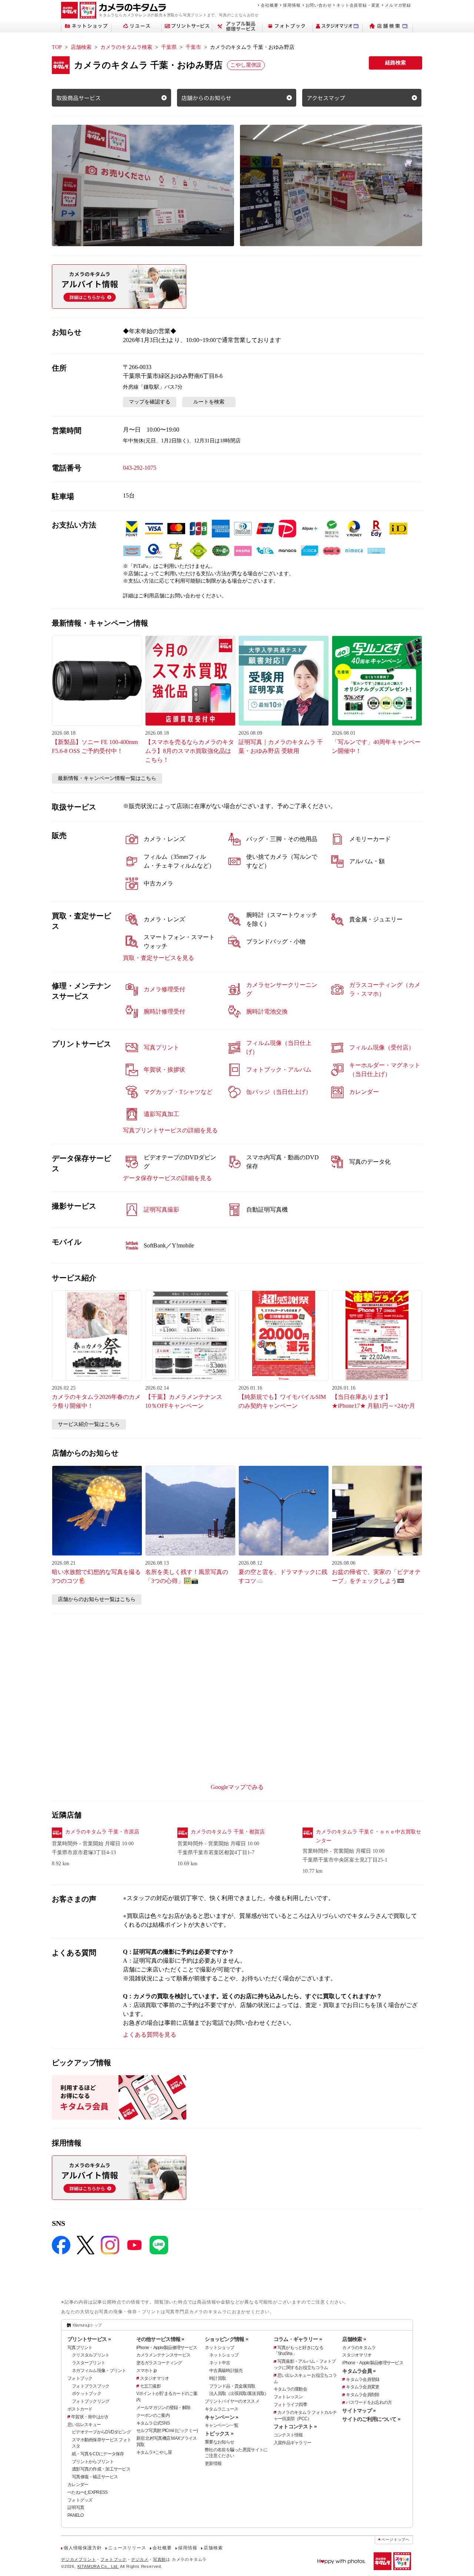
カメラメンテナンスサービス (163, 2355)
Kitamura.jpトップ (87, 2325)
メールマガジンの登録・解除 (163, 2408)
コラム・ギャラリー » (298, 2339)
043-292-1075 (140, 468)
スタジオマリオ (155, 2378)
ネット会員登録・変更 (358, 5)
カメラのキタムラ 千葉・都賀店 (228, 1832)
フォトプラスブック (91, 2386)
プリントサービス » (89, 2339)
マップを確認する (150, 402)
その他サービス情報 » (160, 2339)
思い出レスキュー (84, 2425)
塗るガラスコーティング (159, 2363)
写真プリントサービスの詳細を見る (170, 1130)
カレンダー (78, 2485)
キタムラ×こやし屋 (154, 2452)
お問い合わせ (319, 5)
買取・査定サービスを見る (158, 958)
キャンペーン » (221, 2417)
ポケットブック (86, 2394)
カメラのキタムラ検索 (126, 47)
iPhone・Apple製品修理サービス (167, 2348)
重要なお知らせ (219, 2442)
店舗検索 (81, 47)
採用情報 (292, 5)
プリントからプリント (93, 2462)
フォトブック (80, 2378)
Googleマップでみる (237, 1787)
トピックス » (219, 2433)
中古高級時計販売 (226, 2371)
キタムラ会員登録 (363, 2379)
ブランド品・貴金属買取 (232, 2386)
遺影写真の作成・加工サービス (101, 2469)
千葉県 (169, 47)
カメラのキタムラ (359, 2348)
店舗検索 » (354, 2339)
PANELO (76, 2515)
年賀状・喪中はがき (90, 2417)
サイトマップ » (359, 2411)
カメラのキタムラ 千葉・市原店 (102, 1832)
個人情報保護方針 (83, 2548)
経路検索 (395, 63)
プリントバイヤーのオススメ (232, 2401)
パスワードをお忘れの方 (369, 2402)
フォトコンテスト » (295, 2426)
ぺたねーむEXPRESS (87, 2492)
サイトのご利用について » (371, 2419)
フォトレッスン (288, 2397)
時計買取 (218, 2378)
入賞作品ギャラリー (293, 2443)
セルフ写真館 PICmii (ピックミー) (167, 2431)
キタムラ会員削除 (363, 2395)
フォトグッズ (80, 2500)
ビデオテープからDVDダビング (101, 2432)
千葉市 (193, 47)
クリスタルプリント (91, 2355)
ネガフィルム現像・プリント (99, 2371)
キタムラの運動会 (290, 2389)
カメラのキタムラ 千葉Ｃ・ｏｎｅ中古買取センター (368, 1836)
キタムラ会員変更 (363, 2387)
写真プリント (80, 2348)
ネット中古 (220, 2363)
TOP (57, 47)
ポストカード (80, 2409)
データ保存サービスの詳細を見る (167, 1178)
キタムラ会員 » (359, 2371)
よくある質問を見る (150, 2035)
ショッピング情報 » (226, 2339)
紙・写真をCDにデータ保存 (98, 2454)
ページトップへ (395, 2540)
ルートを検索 (209, 402)
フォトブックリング (91, 2401)
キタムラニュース (221, 2409)
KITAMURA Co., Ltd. (98, 2566)
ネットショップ (219, 2348)
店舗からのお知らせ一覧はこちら (97, 1599)
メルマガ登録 (398, 5)
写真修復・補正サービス (95, 2477)
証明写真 (76, 2508)
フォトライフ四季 (290, 2405)
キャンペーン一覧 (221, 2425)
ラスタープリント (89, 2363)
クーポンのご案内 (153, 2415)
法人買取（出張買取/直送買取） (239, 2394)
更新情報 (213, 2463)
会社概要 (269, 5)
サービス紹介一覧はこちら (89, 1424)
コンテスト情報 (288, 2435)
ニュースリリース (127, 2548)
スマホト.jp (147, 2371)
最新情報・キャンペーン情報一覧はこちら (107, 778)
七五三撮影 (150, 2386)
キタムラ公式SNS (153, 2423)
